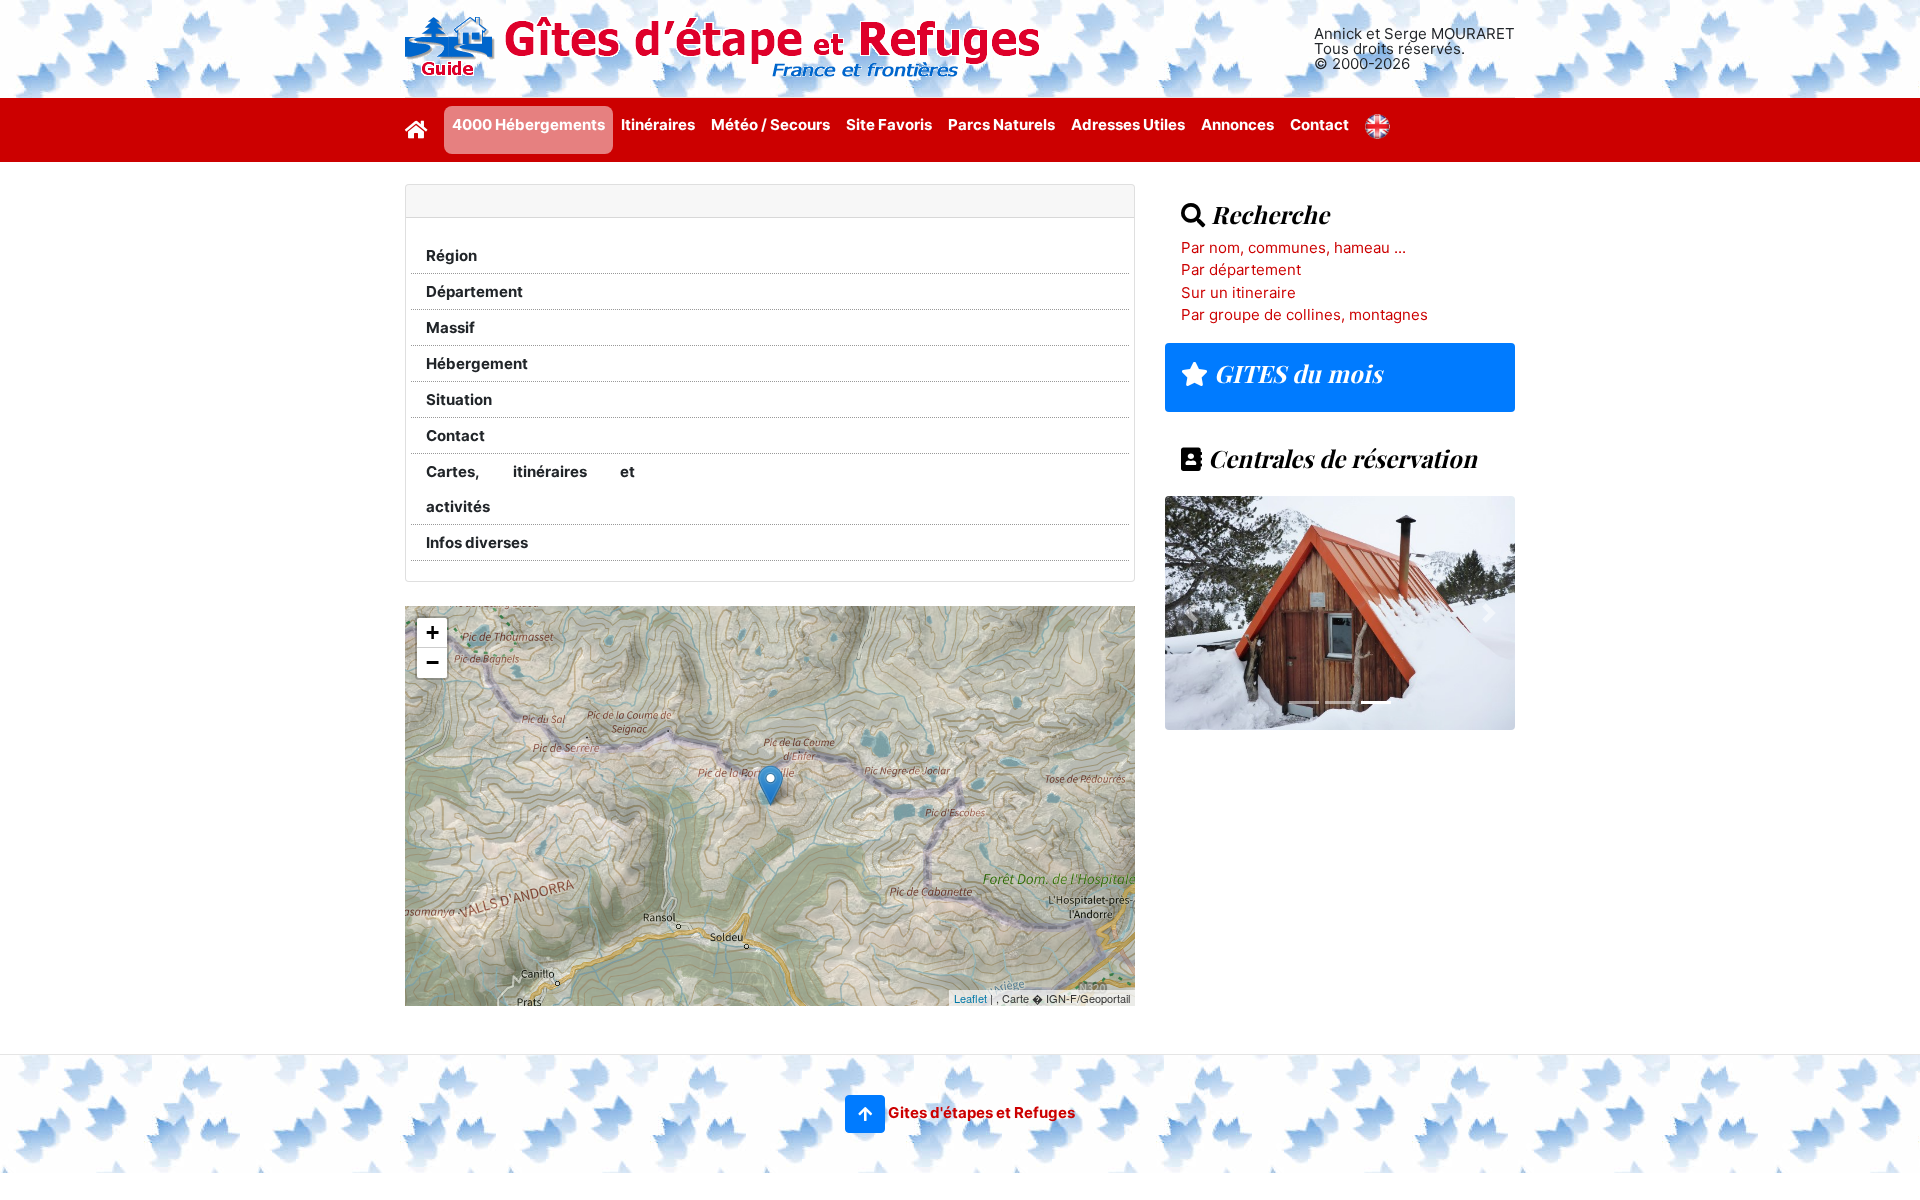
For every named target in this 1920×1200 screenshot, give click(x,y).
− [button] (432, 662)
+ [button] (432, 632)
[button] (865, 1114)
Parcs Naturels (1001, 124)
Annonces (1237, 124)
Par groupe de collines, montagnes (1304, 314)
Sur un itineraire (1238, 292)
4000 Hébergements (528, 124)
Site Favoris (889, 124)
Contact (1319, 124)
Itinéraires (658, 124)
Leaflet (970, 998)
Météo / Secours (770, 124)
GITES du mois (1295, 373)
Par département (1241, 269)
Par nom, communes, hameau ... (1293, 247)
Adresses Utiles (1128, 124)
